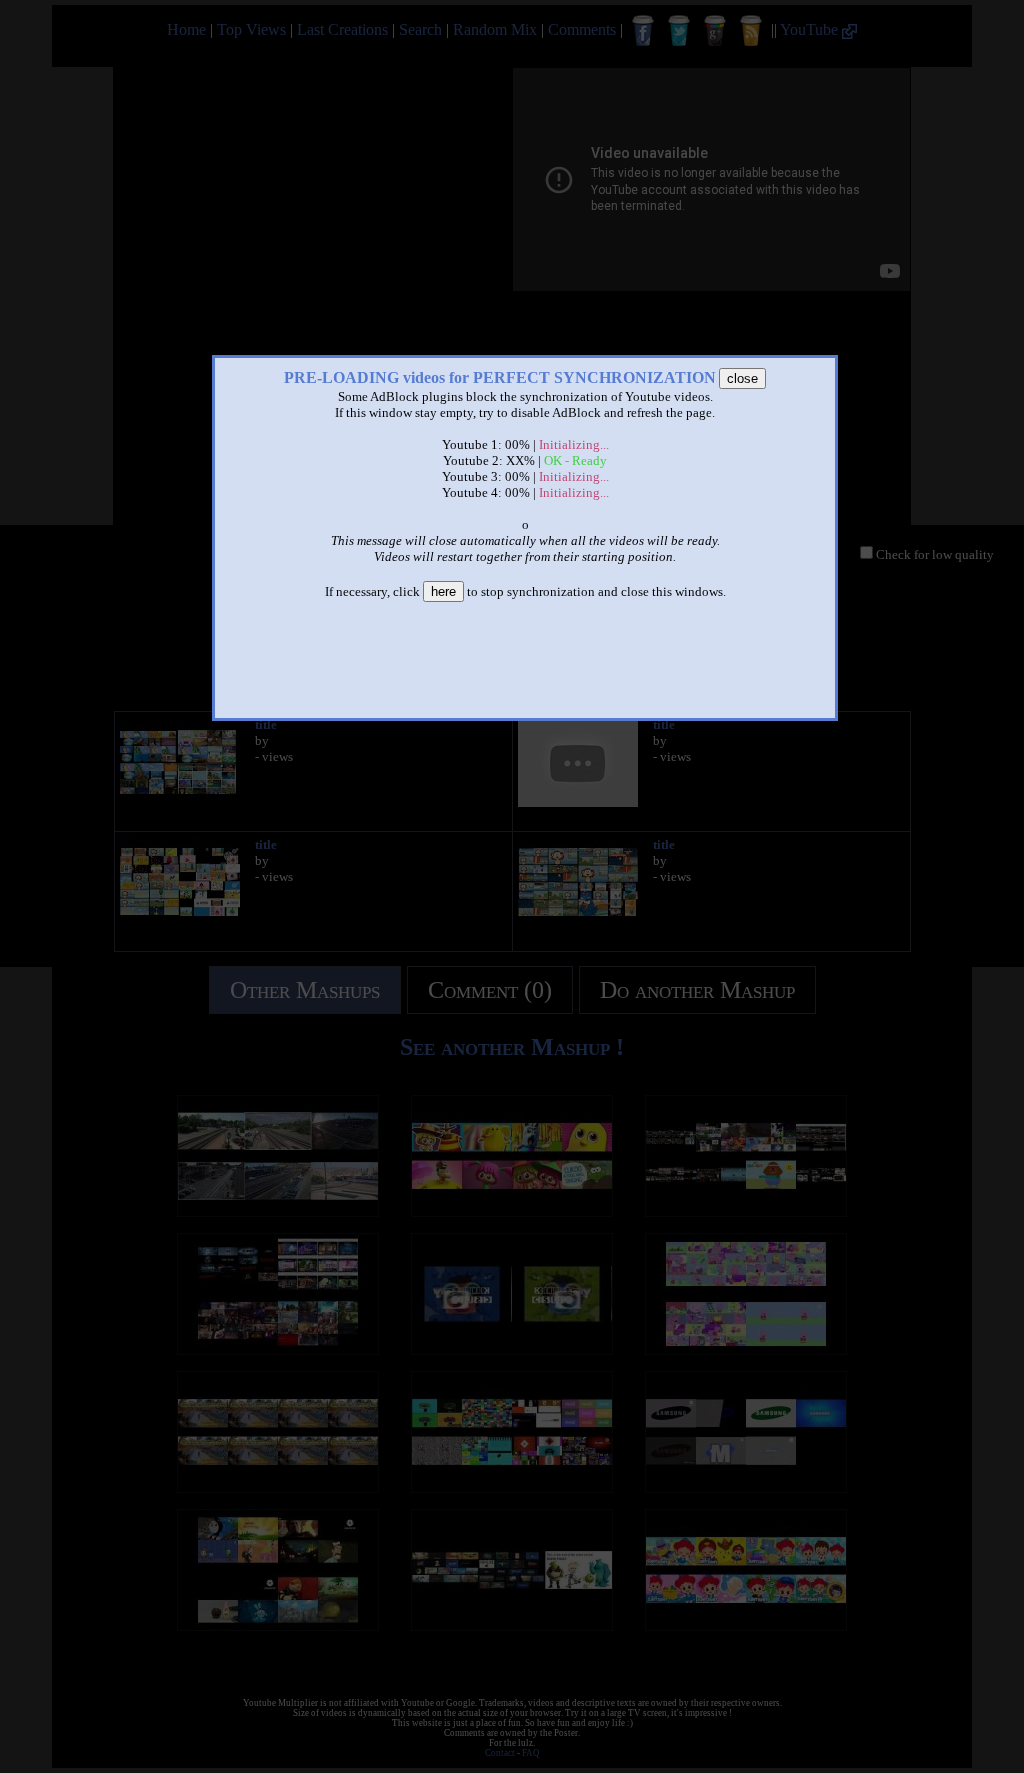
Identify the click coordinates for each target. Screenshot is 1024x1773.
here (443, 591)
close (742, 378)
